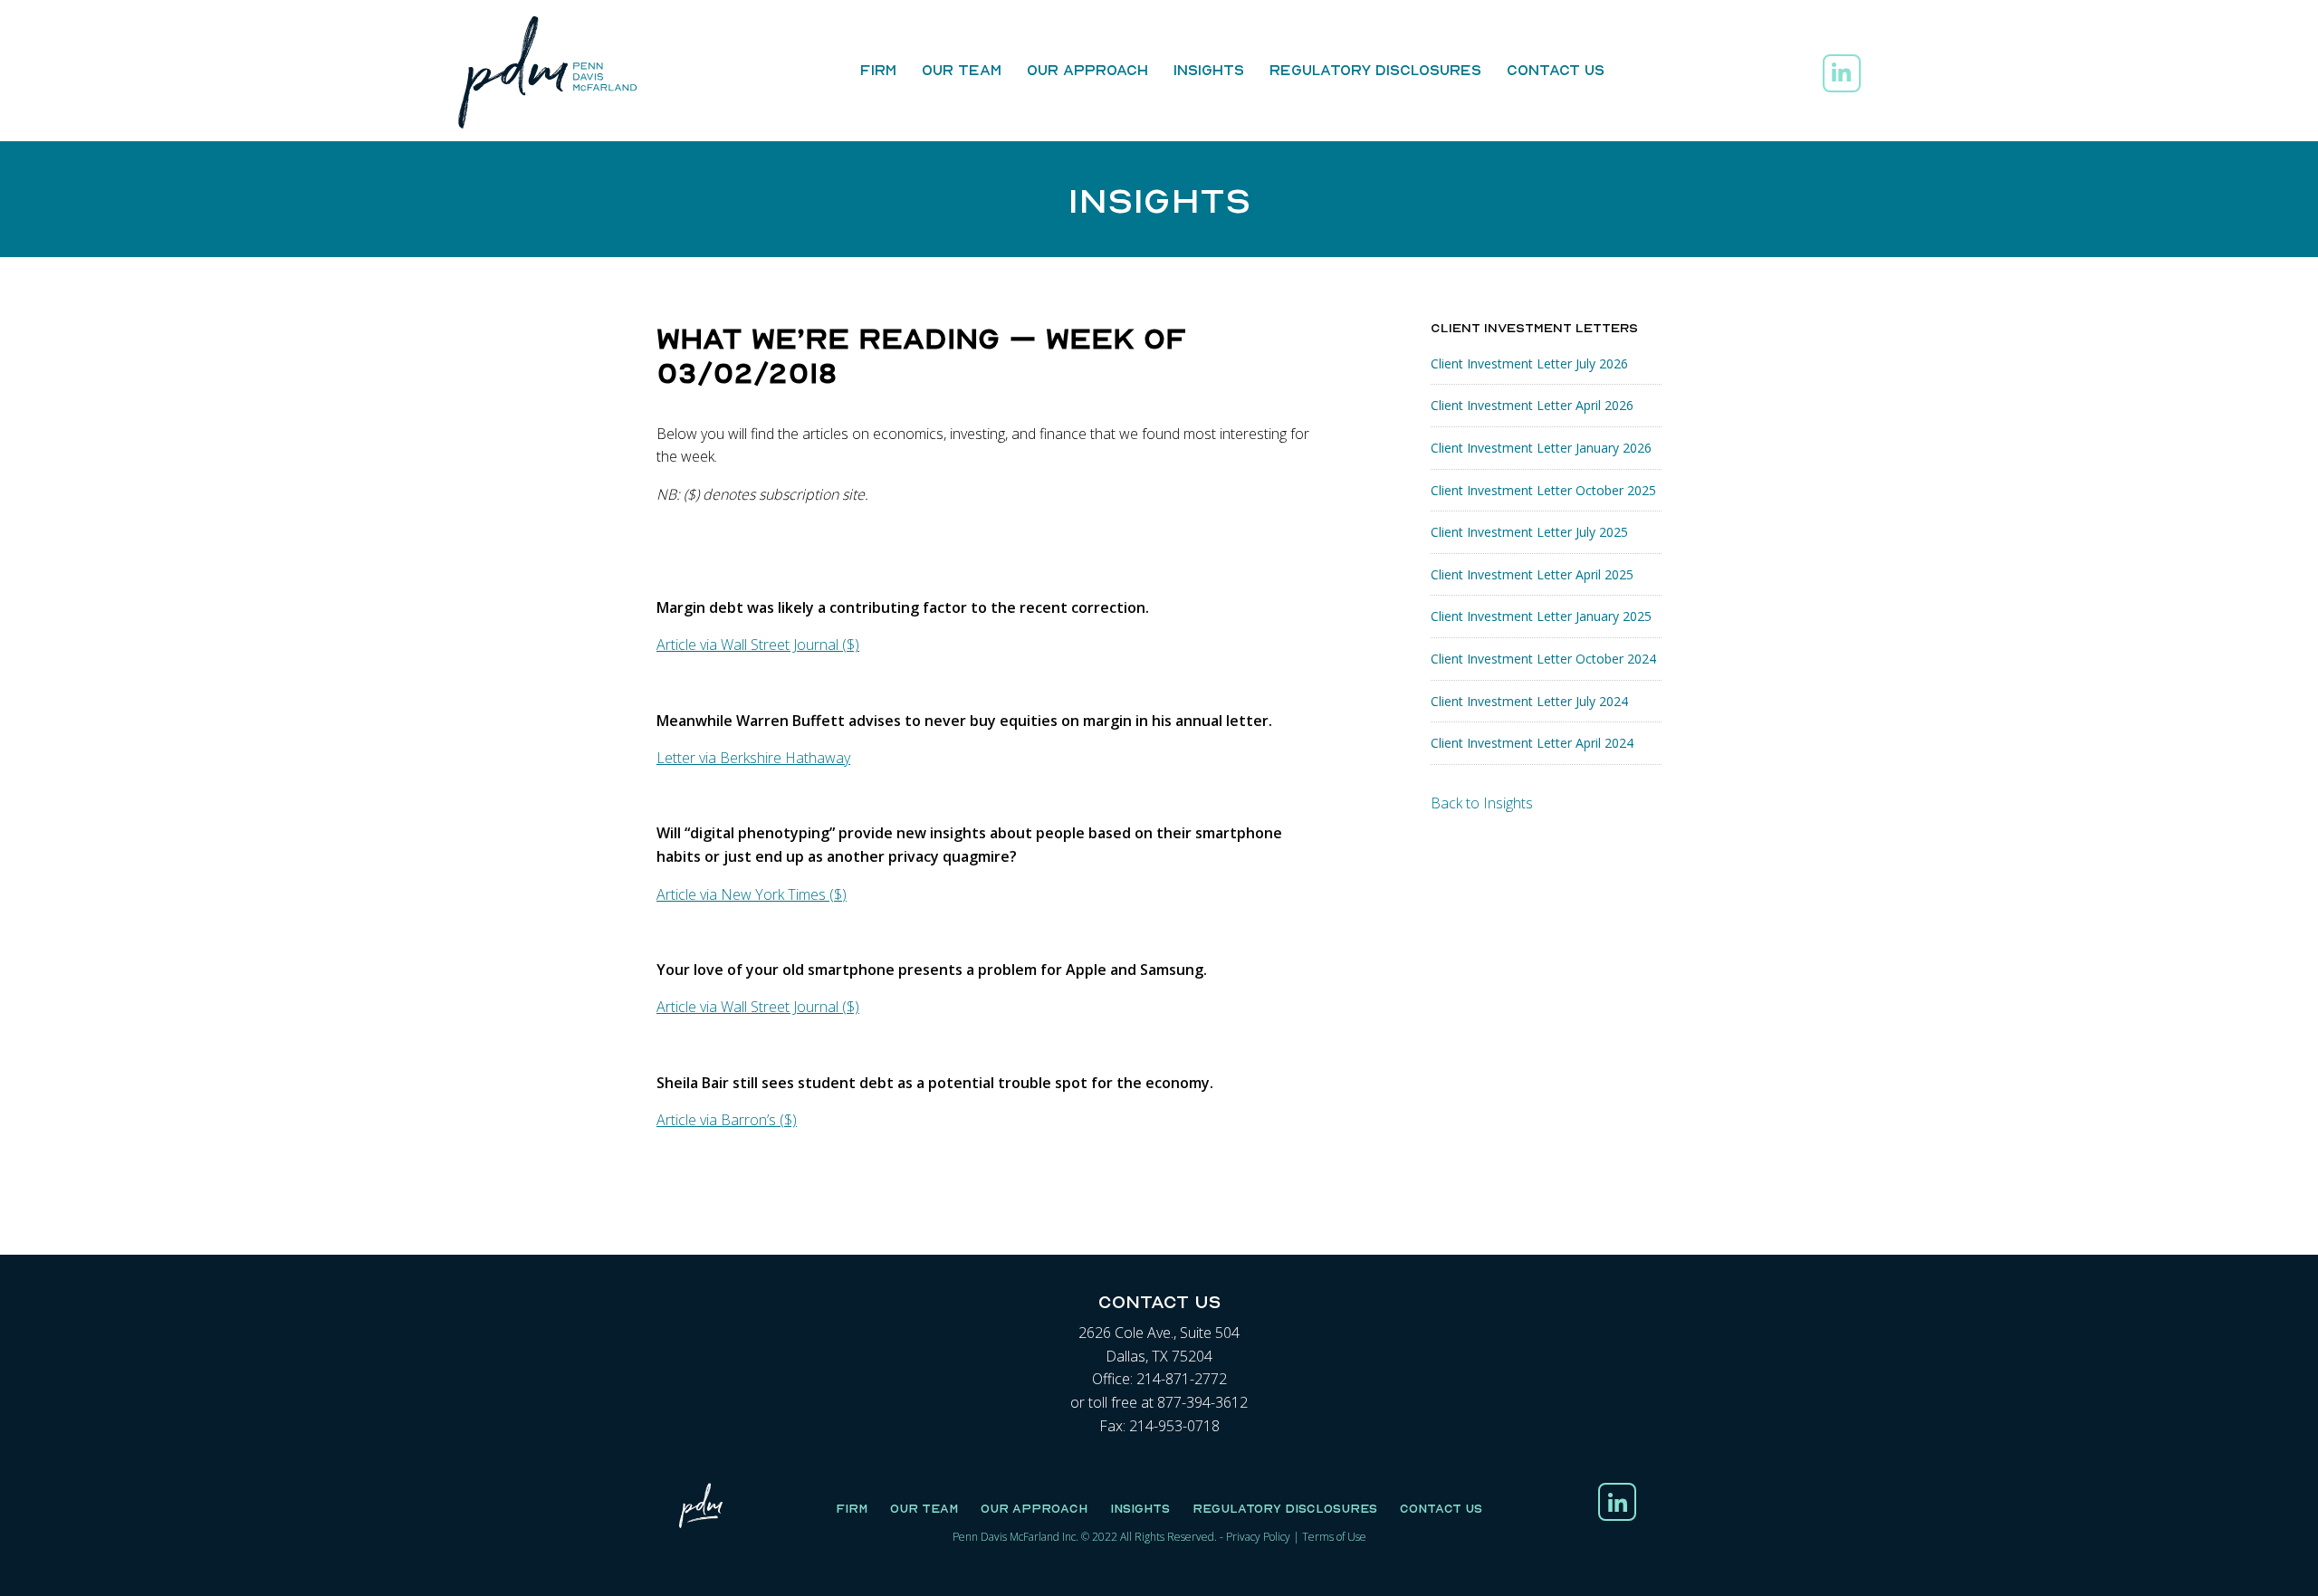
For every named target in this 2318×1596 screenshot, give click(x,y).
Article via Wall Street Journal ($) (758, 645)
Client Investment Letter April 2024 (1532, 743)
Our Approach (1087, 70)
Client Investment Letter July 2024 (1529, 701)
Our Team (962, 70)
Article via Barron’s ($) (727, 1120)
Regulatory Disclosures (1375, 70)
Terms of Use (1334, 1537)
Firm (878, 70)
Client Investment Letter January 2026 (1541, 448)
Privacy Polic (1255, 1537)
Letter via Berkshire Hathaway (753, 758)
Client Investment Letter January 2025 (1541, 616)
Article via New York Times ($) (752, 894)
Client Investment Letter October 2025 (1543, 490)
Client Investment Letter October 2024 (1543, 659)
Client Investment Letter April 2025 (1532, 574)
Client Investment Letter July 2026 (1529, 363)
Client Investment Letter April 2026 (1532, 405)
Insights (1209, 70)
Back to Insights (1482, 803)
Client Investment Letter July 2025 (1529, 532)
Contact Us (1556, 70)
